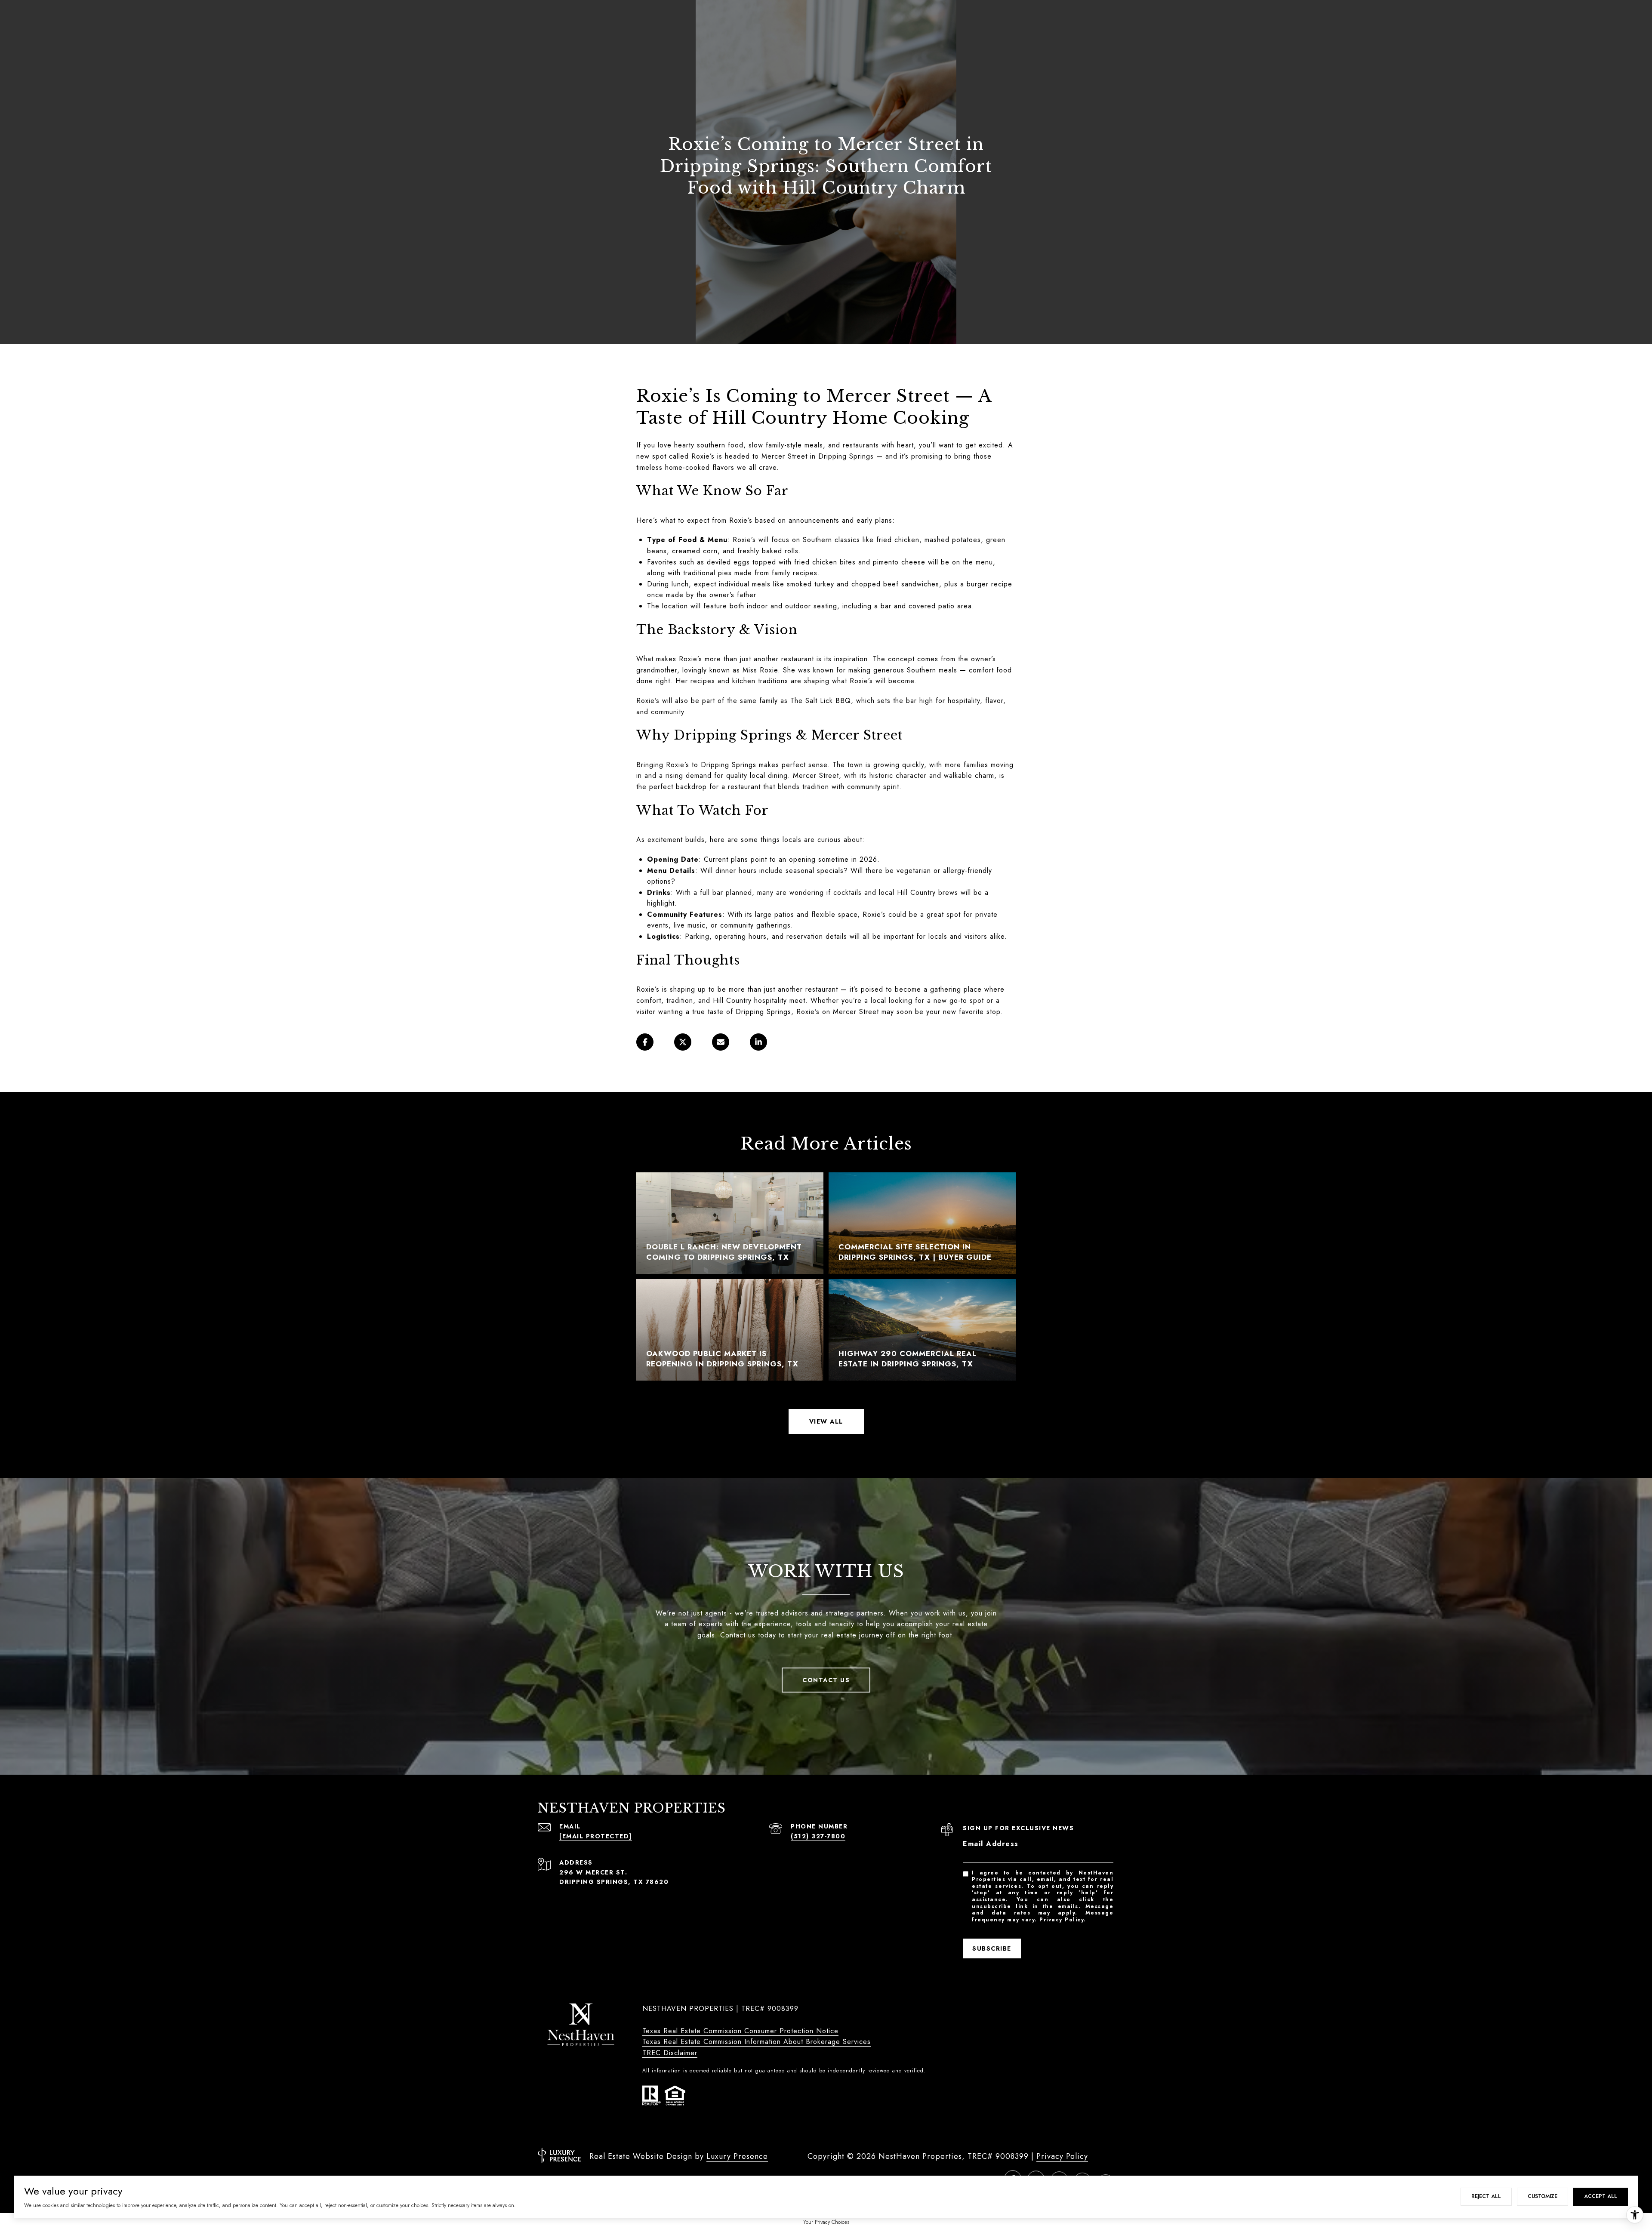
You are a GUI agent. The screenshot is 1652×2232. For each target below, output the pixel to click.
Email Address (991, 1844)
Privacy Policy (1062, 1920)
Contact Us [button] (826, 1680)
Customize (1543, 2196)
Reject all (1486, 2196)
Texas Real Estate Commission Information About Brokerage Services (757, 2042)
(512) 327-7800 (818, 1836)
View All (826, 1421)
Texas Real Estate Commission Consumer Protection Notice (740, 2031)
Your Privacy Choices (826, 2222)
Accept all (1601, 2196)
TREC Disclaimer (670, 2053)
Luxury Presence (737, 2156)
